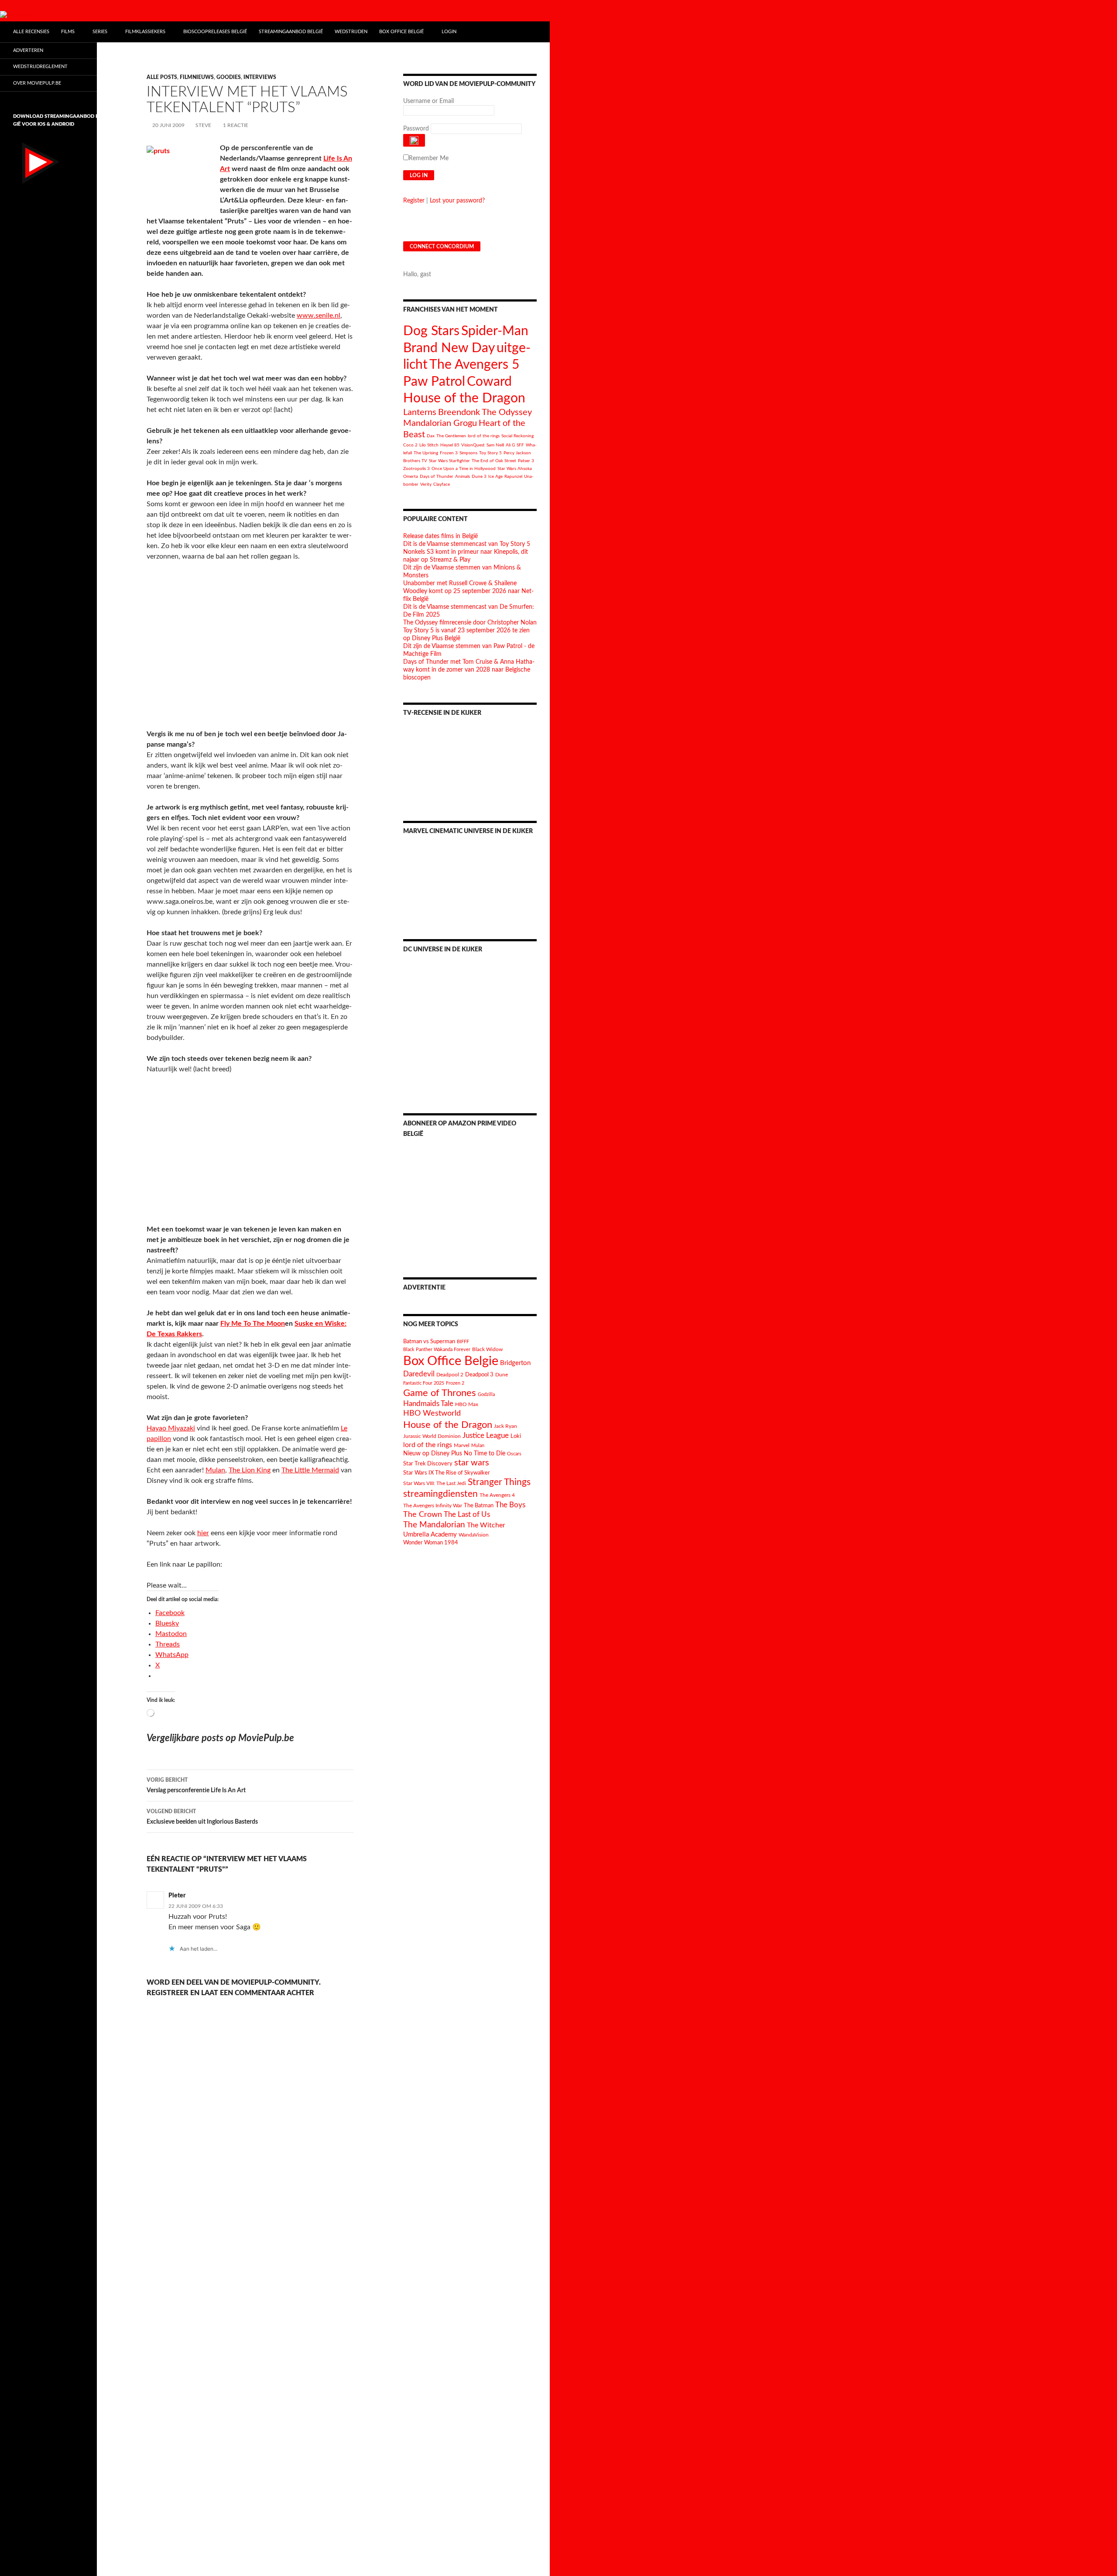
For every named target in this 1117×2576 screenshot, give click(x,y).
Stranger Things (499, 1482)
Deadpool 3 (479, 1375)
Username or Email (428, 101)
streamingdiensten (440, 1494)
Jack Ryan (505, 1426)
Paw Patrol (434, 382)
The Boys (510, 1505)
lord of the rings (484, 436)
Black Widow (487, 1350)
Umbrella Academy (430, 1535)
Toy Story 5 (490, 453)
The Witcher (486, 1525)
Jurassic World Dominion (432, 1436)
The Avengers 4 (497, 1495)
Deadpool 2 (450, 1375)
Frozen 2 (455, 1383)
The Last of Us (467, 1514)
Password (416, 129)
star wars (472, 1463)
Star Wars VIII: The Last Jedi (435, 1484)
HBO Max (467, 1405)
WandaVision (474, 1535)
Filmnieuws (197, 77)
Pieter (177, 1896)
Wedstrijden (351, 32)
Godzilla (486, 1394)
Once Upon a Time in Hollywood (464, 469)
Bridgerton (515, 1363)
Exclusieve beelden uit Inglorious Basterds (202, 1817)
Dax (431, 436)
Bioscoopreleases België (215, 32)
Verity (426, 484)
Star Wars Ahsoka (515, 469)
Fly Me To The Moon (253, 1324)
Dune (502, 1375)
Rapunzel (513, 477)
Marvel (462, 1445)
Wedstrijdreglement (40, 67)
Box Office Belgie (451, 1361)
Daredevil (419, 1374)
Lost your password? (457, 201)
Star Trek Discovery (428, 1464)
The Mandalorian (434, 1525)
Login (449, 32)
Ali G (510, 445)
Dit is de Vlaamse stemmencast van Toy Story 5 (467, 544)
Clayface (442, 484)
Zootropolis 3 (416, 469)
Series (100, 32)
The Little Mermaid (310, 1470)
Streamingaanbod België (291, 32)
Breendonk (459, 412)
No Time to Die (485, 1454)
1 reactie (236, 125)
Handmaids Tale (428, 1404)
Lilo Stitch (429, 445)
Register (414, 201)
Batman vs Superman (429, 1341)
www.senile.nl (319, 316)
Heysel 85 (450, 445)
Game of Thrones (440, 1393)
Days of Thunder (437, 477)
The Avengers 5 (474, 365)
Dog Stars (431, 331)
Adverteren (28, 50)
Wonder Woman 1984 (431, 1543)
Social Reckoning (517, 436)
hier (203, 1533)
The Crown (423, 1514)
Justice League (486, 1435)
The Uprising (426, 453)
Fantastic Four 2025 (424, 1383)
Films (68, 32)
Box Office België (401, 32)
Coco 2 (410, 445)
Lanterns (420, 412)
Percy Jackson (517, 453)
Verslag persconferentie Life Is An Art (196, 1785)
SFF (520, 445)
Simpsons (468, 453)
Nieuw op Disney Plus (433, 1454)
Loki (516, 1436)
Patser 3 (526, 461)
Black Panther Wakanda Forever (437, 1350)
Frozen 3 (449, 453)
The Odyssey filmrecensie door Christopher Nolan (470, 623)
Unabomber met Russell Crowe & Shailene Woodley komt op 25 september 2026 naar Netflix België (468, 591)
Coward (489, 382)
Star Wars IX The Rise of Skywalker (447, 1473)
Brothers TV (415, 461)
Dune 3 (479, 477)
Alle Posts (162, 77)
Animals (463, 477)
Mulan (215, 1470)
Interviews (260, 77)
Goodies (229, 77)
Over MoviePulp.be (37, 83)
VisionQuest (473, 445)
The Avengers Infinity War (433, 1506)
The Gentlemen (451, 436)
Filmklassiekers (145, 32)
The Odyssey (507, 412)
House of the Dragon (464, 398)
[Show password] (414, 140)
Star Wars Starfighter (449, 461)
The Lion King (250, 1470)
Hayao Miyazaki (171, 1428)
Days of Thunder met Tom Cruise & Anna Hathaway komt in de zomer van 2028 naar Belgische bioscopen (469, 670)
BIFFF (463, 1342)
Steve (203, 125)
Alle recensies (31, 32)
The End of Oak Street (494, 461)
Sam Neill (495, 445)
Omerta (411, 477)
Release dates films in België (440, 536)
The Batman (479, 1506)
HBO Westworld (432, 1413)
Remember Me (429, 158)
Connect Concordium (442, 247)
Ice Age (495, 477)
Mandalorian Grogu (440, 423)
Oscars (514, 1454)
